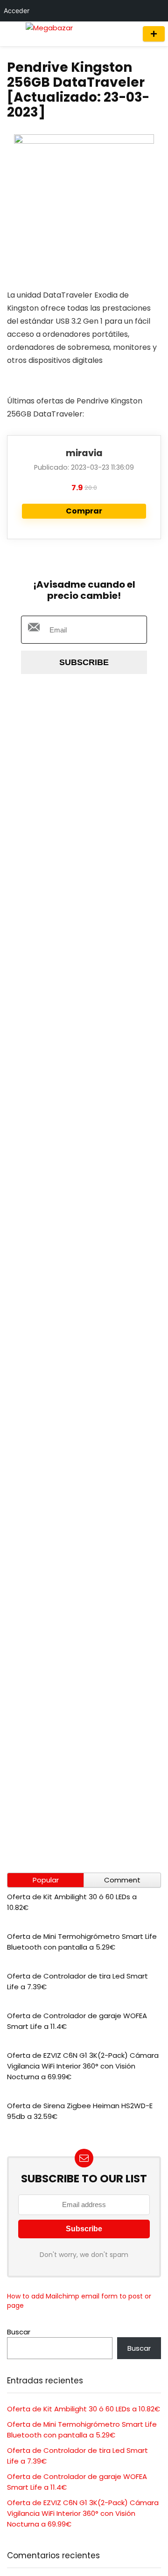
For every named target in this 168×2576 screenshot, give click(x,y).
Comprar (84, 511)
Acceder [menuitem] (17, 10)
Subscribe (84, 662)
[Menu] (11, 34)
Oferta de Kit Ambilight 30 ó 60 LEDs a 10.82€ (84, 2409)
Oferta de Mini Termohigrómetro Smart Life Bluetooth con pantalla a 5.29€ (82, 1942)
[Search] (127, 34)
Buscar (19, 2332)
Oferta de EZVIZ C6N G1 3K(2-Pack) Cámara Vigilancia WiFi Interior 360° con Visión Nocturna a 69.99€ (83, 2066)
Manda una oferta (154, 34)
